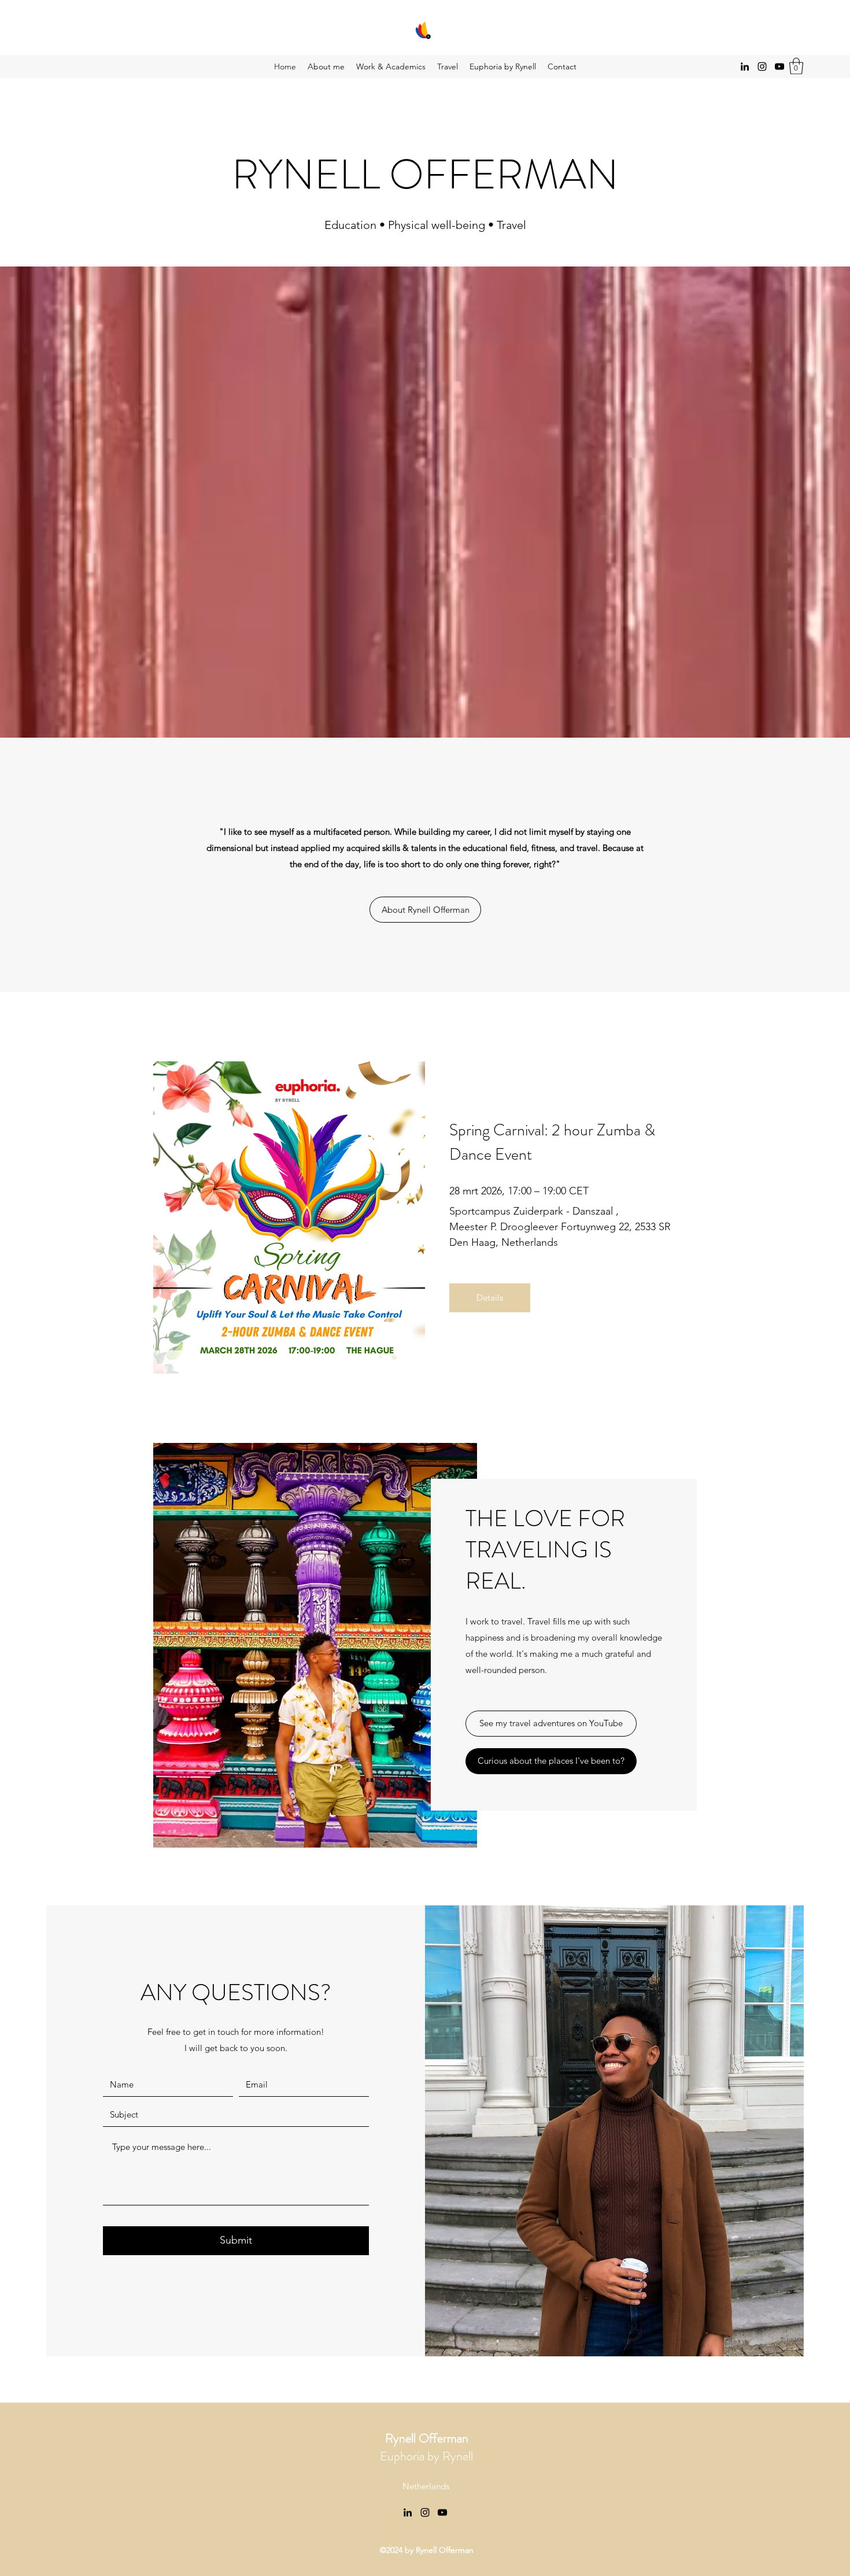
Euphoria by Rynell (426, 2447)
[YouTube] (779, 66)
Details (490, 1298)
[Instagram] (762, 66)
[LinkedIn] (745, 66)
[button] (796, 66)
